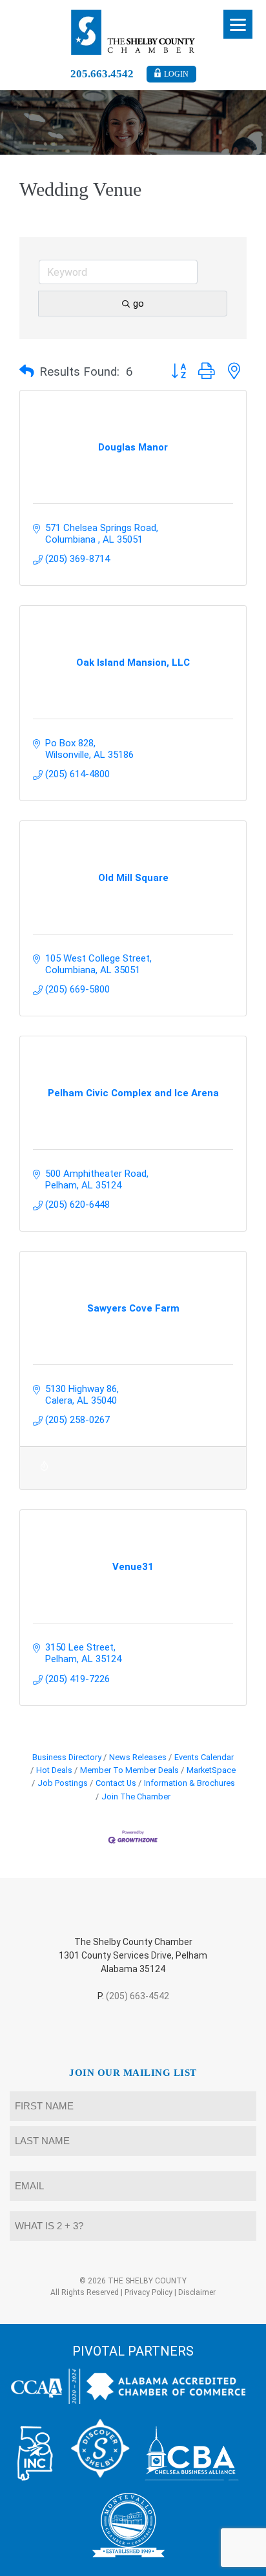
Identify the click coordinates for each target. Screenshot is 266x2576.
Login (176, 74)
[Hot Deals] (44, 1474)
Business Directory (67, 1757)
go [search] (138, 304)
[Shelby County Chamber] (133, 32)
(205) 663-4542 (138, 1996)
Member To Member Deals (129, 1770)
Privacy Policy (148, 2292)
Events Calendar (204, 1757)
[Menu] (238, 24)
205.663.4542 (102, 74)
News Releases (138, 1757)
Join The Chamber (136, 1796)
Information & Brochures (189, 1783)
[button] (27, 372)
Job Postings (63, 1783)
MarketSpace (211, 1770)
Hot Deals (54, 1770)
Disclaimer (197, 2292)
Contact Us (116, 1783)
